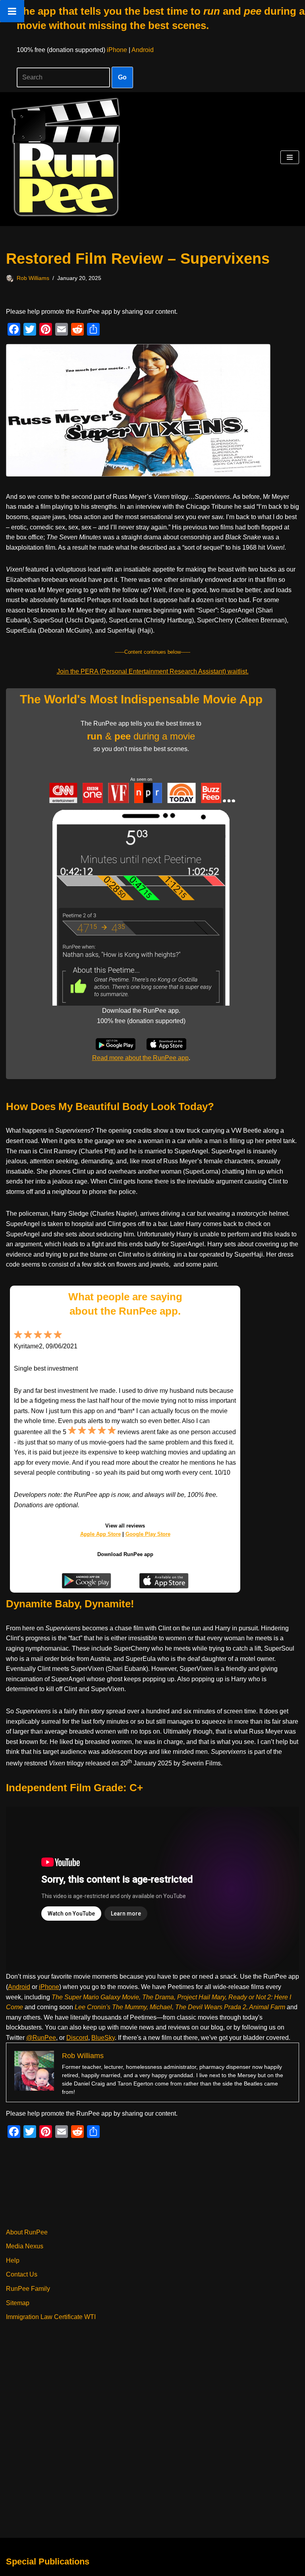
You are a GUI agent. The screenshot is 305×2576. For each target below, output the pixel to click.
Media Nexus (25, 2246)
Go (122, 77)
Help (13, 2260)
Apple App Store (100, 1534)
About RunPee (27, 2232)
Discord (77, 2038)
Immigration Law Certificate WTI (51, 2317)
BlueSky (103, 2038)
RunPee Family (28, 2289)
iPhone (117, 50)
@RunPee (41, 2038)
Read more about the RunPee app (140, 1058)
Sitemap (18, 2303)
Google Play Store (148, 1534)
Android (143, 50)
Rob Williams (33, 278)
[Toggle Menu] (12, 11)
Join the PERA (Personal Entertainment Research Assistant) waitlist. (153, 671)
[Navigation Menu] (290, 157)
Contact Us (22, 2274)
